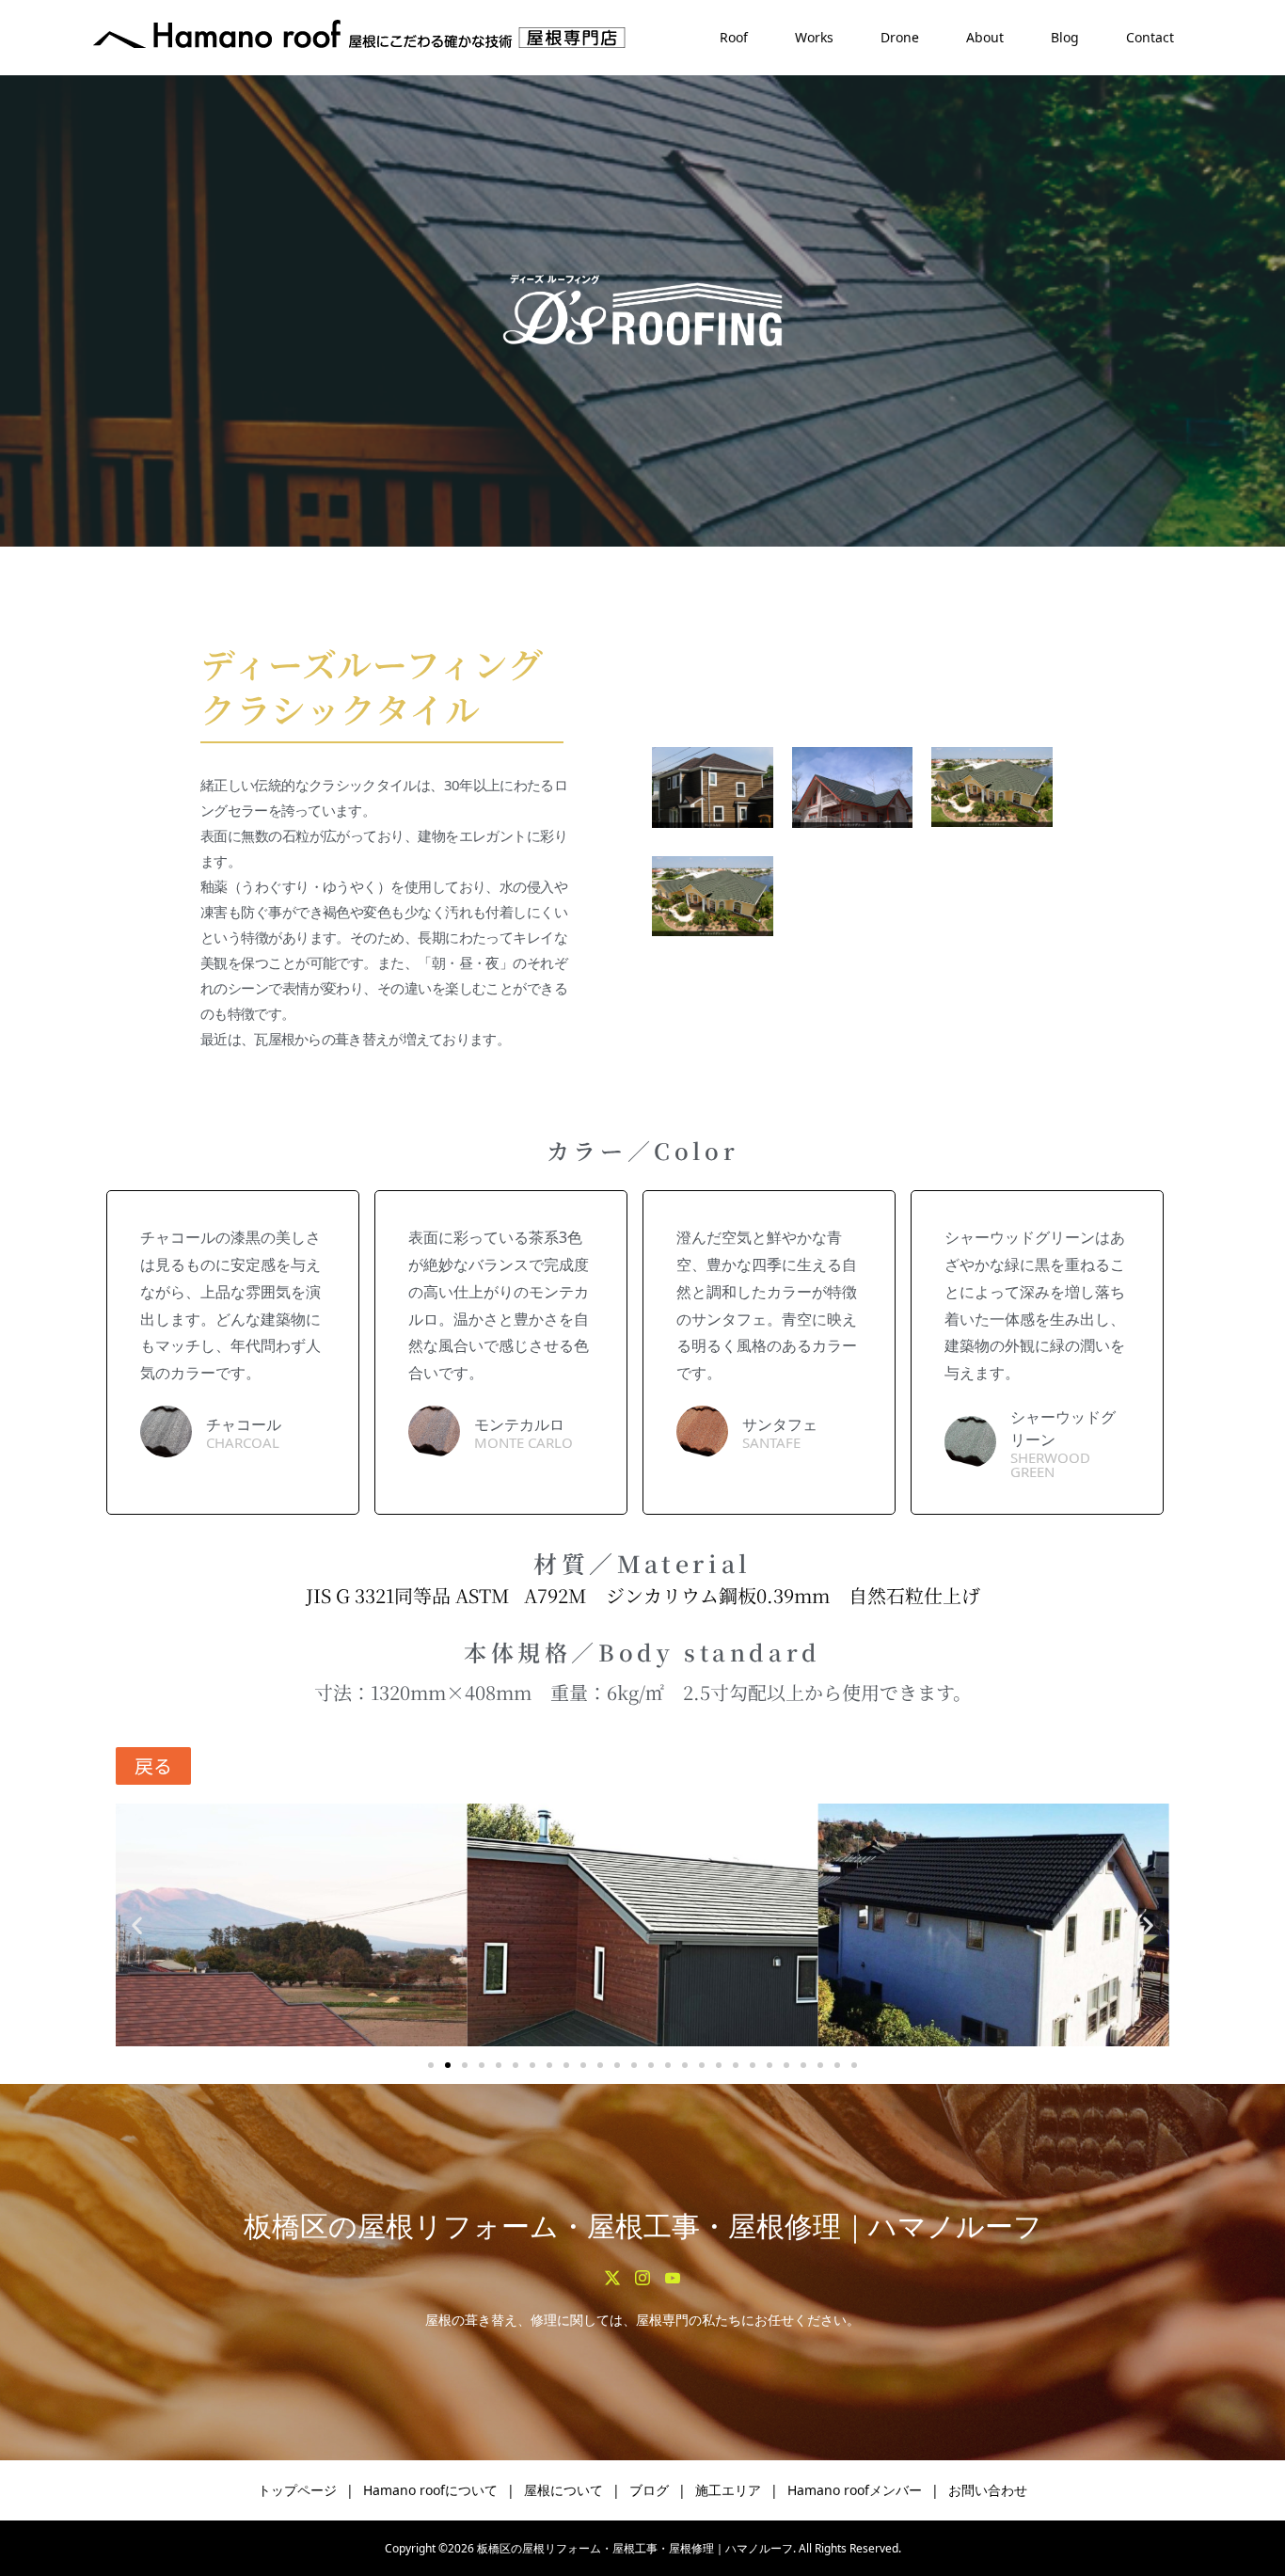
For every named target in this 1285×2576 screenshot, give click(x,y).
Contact (1150, 37)
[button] (137, 1924)
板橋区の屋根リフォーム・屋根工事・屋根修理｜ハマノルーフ (643, 2226)
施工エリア (728, 2490)
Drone (900, 37)
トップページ (297, 2490)
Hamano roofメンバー (855, 2490)
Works (814, 37)
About (985, 37)
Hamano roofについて (430, 2490)
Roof (734, 37)
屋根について (563, 2490)
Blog (1065, 37)
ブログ (649, 2490)
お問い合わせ (988, 2490)
